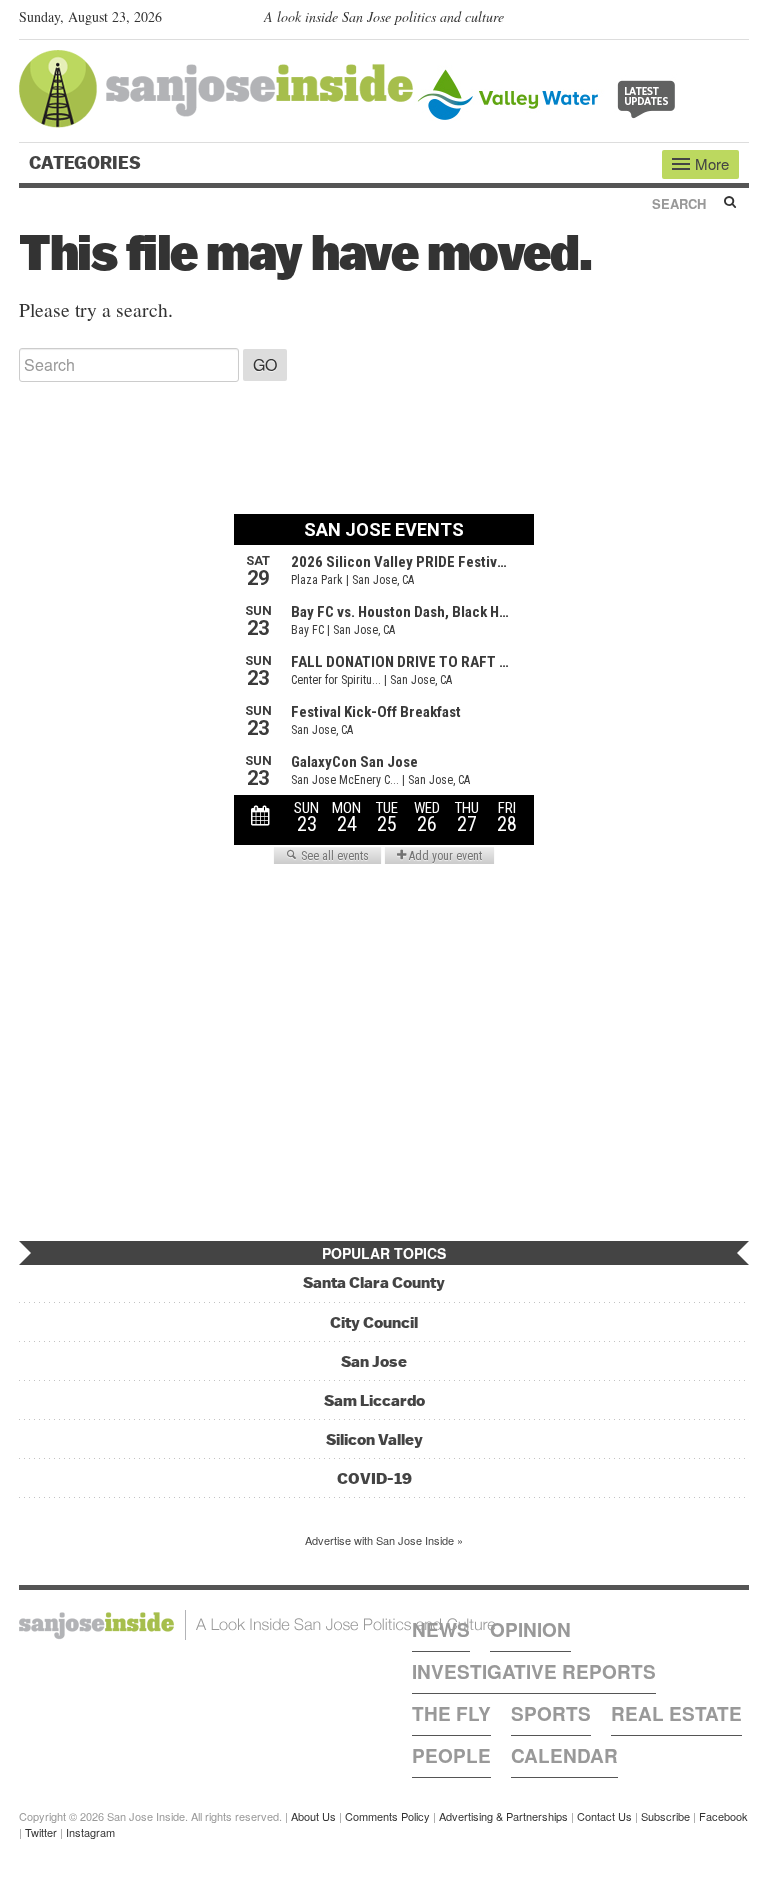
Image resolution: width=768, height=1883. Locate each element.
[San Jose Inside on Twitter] (681, 21)
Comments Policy (387, 1816)
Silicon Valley (374, 1439)
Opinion (530, 1629)
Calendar (564, 1755)
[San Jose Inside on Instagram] (738, 21)
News (441, 1629)
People (451, 1755)
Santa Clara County (374, 1282)
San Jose (374, 1361)
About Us (313, 1816)
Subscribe (665, 1816)
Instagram (90, 1832)
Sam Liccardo (374, 1400)
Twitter (41, 1832)
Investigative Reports (534, 1671)
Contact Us (604, 1816)
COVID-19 (374, 1478)
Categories (87, 163)
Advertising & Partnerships (503, 1816)
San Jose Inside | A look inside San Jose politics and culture (257, 1625)
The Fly (451, 1713)
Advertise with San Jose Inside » (384, 1540)
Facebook (723, 1816)
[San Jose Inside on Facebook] (709, 21)
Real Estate (676, 1713)
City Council (374, 1322)
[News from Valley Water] (550, 92)
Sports (551, 1713)
